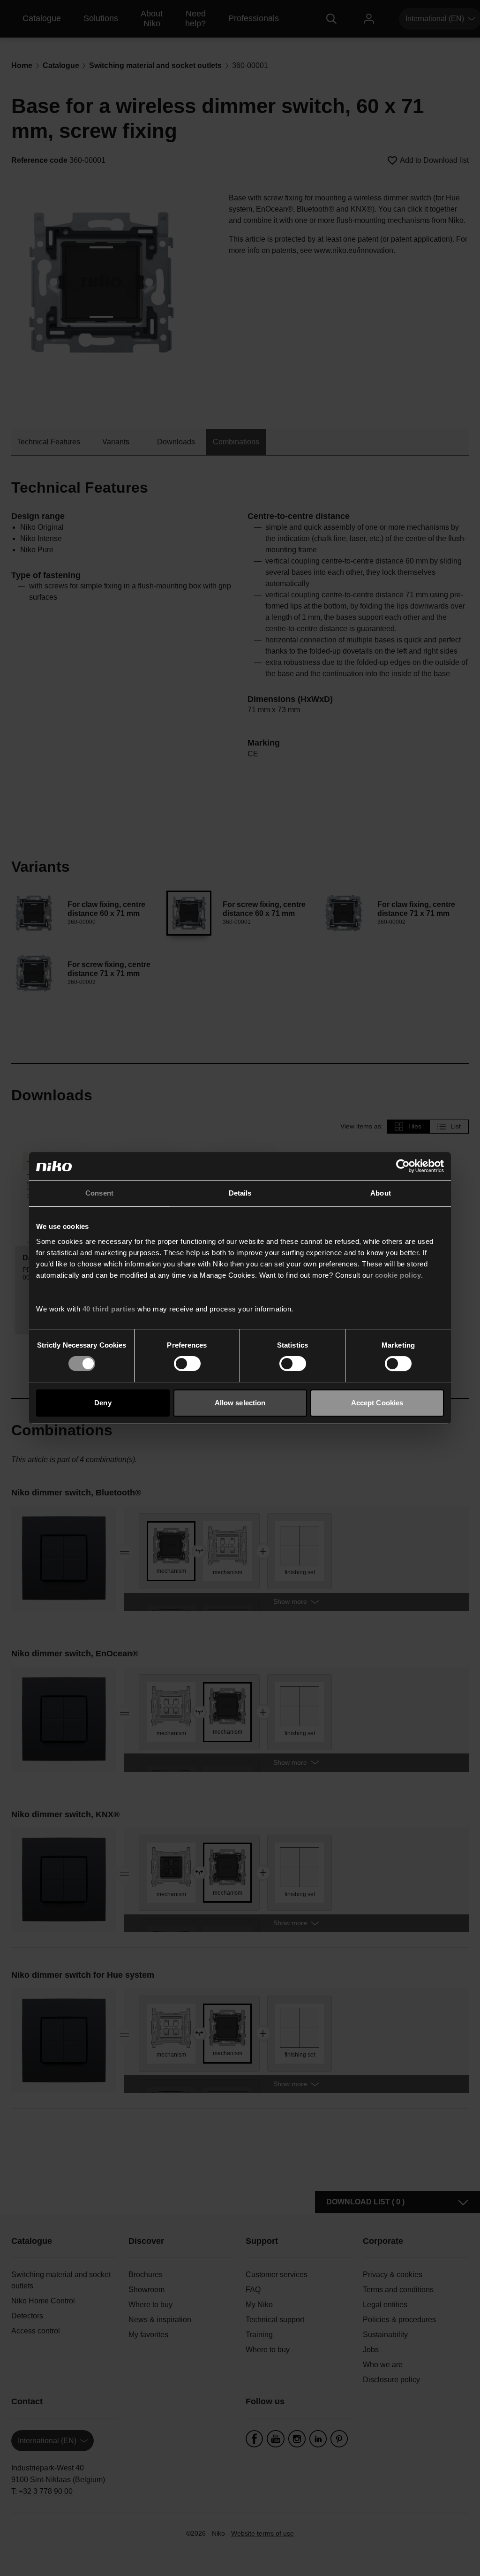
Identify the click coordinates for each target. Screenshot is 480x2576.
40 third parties (109, 1309)
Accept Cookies (377, 1403)
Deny (103, 1403)
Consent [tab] (99, 1193)
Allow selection (240, 1403)
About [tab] (381, 1193)
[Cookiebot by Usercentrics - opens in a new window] (403, 1166)
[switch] (187, 1364)
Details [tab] (240, 1193)
